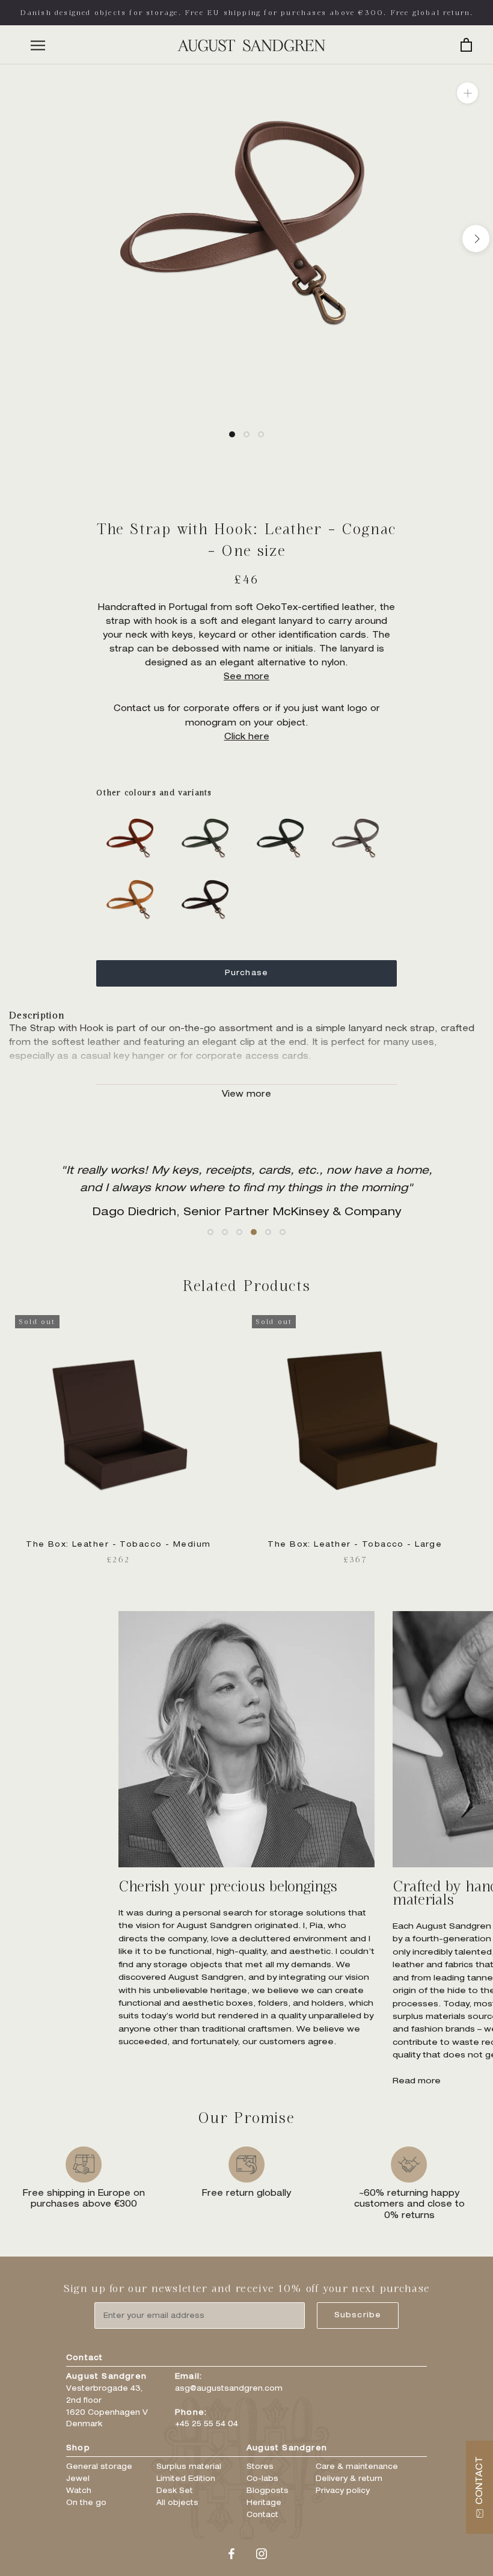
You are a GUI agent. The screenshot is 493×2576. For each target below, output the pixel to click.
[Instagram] (262, 2555)
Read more (417, 2082)
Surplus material (189, 2467)
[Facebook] (231, 2555)
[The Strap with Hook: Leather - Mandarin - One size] (134, 876)
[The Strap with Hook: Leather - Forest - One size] (284, 815)
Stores (260, 2467)
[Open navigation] (38, 45)
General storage (99, 2467)
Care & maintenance (357, 2467)
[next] (476, 239)
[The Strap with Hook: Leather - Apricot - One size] (134, 815)
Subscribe (358, 2316)
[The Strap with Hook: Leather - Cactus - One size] (209, 815)
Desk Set (175, 2491)
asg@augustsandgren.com (229, 2389)
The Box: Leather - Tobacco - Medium (118, 1545)
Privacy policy (343, 2491)
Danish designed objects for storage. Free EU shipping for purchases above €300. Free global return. (247, 12)
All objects (177, 2503)
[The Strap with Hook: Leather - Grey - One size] (359, 815)
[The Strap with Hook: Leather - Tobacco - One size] (209, 876)
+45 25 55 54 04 (207, 2424)
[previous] (17, 239)
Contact (262, 2515)
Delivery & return (349, 2479)
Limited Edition (186, 2479)
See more (246, 677)
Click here (247, 738)
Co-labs (262, 2479)
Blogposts (268, 2491)
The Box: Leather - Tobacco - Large (355, 1545)
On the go (86, 2503)
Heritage (264, 2503)
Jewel (78, 2479)
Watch (79, 2491)
